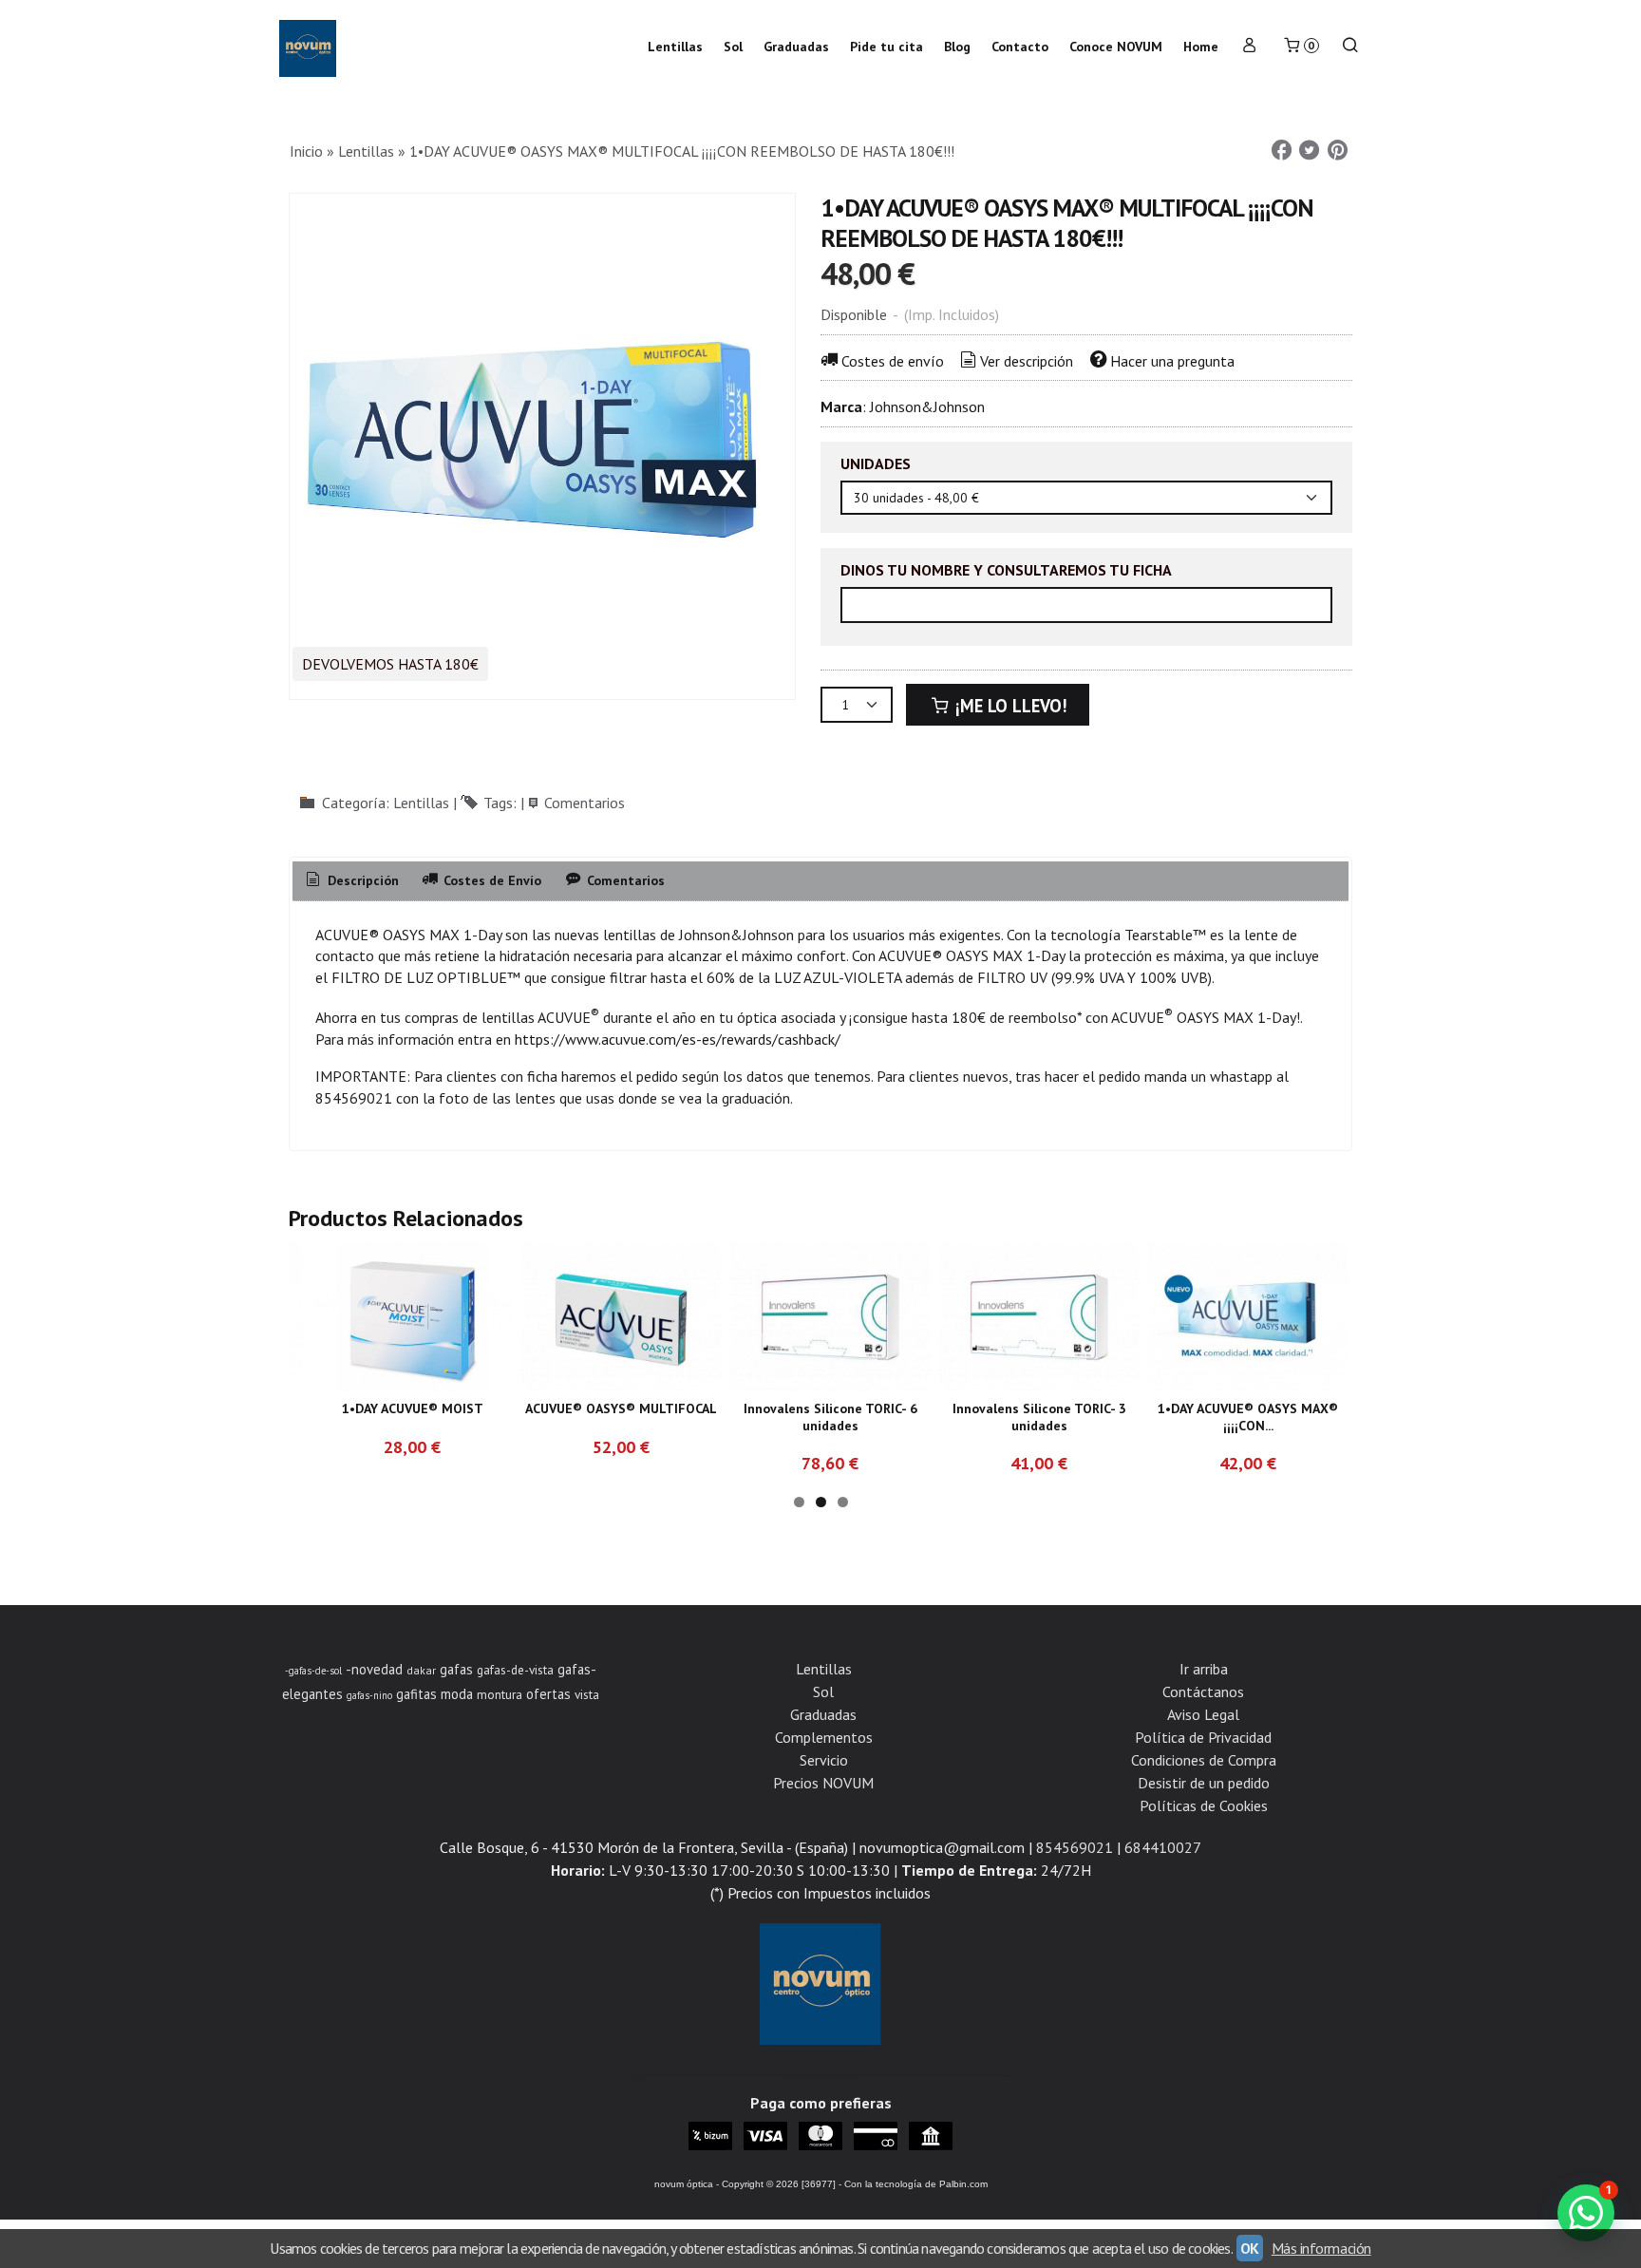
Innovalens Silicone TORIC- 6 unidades (830, 1417)
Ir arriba (1204, 1669)
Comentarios (585, 803)
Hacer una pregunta (1172, 361)
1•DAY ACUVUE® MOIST (413, 1408)
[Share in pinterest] (1337, 151)
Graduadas (796, 47)
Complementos (824, 1737)
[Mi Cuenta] (1250, 47)
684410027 (1163, 1847)
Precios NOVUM (823, 1783)
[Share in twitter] (1310, 151)
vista (587, 1694)
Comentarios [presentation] (624, 880)
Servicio (824, 1760)
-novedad (374, 1669)
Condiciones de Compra (1204, 1760)
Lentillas (675, 47)
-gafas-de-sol (313, 1671)
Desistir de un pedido (1204, 1783)
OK (1250, 2248)
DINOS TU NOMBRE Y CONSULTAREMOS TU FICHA (1006, 570)
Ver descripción (1027, 361)
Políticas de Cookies (1204, 1805)
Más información (1321, 2248)
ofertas (548, 1694)
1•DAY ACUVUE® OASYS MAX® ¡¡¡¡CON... (1248, 1417)
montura (500, 1694)
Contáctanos (1203, 1692)
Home (1201, 47)
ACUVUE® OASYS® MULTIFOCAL (621, 1408)
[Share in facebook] (1281, 151)
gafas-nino (369, 1695)
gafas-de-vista (515, 1670)
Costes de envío (893, 361)
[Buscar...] (1350, 47)
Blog (957, 47)
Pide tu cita (887, 47)
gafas (456, 1669)
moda (457, 1694)
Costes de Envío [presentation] (490, 880)
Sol (733, 47)
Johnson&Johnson (927, 406)
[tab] (351, 881)
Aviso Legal (1203, 1714)
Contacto (1020, 47)
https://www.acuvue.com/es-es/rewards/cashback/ (678, 1039)
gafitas (416, 1694)
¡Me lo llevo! (1009, 706)
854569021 (1075, 1847)
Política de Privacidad (1203, 1737)
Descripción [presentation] (361, 880)
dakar (421, 1670)
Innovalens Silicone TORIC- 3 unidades (1039, 1417)
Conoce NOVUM (1116, 47)
